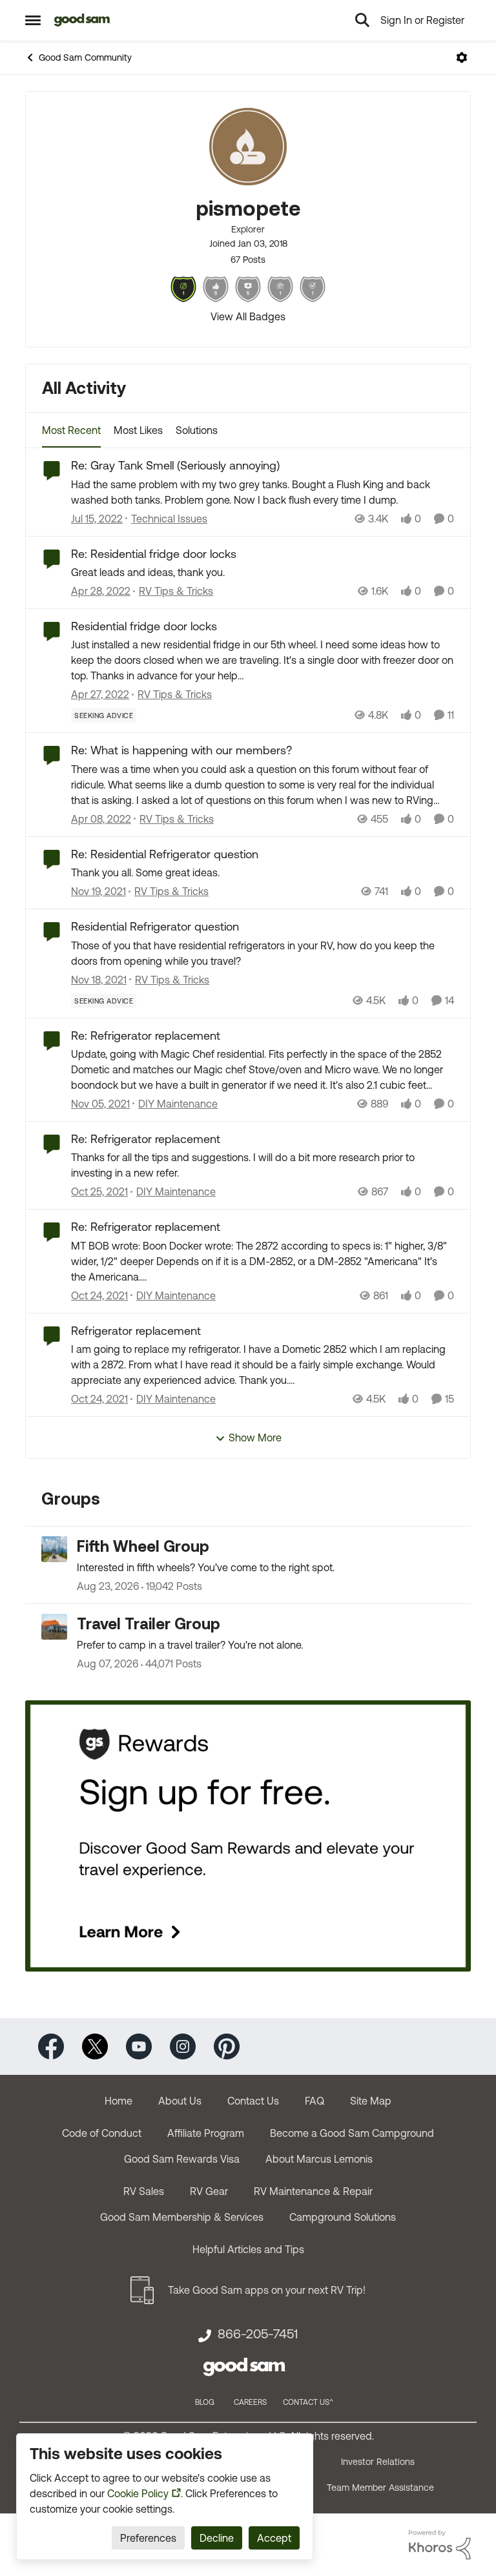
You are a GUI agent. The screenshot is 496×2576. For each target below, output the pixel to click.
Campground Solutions (343, 2217)
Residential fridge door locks (144, 626)
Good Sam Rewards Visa (182, 2159)
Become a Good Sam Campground (352, 2133)
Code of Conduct (102, 2133)
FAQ (315, 2101)
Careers (250, 2402)
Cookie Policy (138, 2493)
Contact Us (253, 2101)
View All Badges (248, 316)
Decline (217, 2538)
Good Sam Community (85, 57)
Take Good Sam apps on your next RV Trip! (267, 2290)
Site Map (371, 2101)
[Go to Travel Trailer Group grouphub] (54, 1627)
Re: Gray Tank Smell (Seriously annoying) (175, 465)
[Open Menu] (462, 57)
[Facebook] (51, 2045)
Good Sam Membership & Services (182, 2217)
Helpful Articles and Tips (248, 2249)
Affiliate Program (206, 2133)
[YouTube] (139, 2045)
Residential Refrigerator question (155, 926)
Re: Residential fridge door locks (154, 554)
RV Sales (144, 2191)
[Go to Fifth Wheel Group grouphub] (54, 1549)
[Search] (362, 20)
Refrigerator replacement (136, 1331)
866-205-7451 (258, 2334)
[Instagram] (183, 2045)
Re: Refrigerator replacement (146, 1036)
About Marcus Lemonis (319, 2159)
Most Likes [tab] (138, 430)
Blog (205, 2402)
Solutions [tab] (197, 430)
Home (119, 2101)
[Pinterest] (227, 2045)
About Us (180, 2101)
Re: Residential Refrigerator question (165, 854)
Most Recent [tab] (71, 430)
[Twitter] (95, 2045)
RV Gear (209, 2191)
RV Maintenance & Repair (313, 2191)
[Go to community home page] (82, 20)
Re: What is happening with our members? (181, 750)
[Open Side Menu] (33, 20)
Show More (255, 1437)
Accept (274, 2538)
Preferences (148, 2538)
